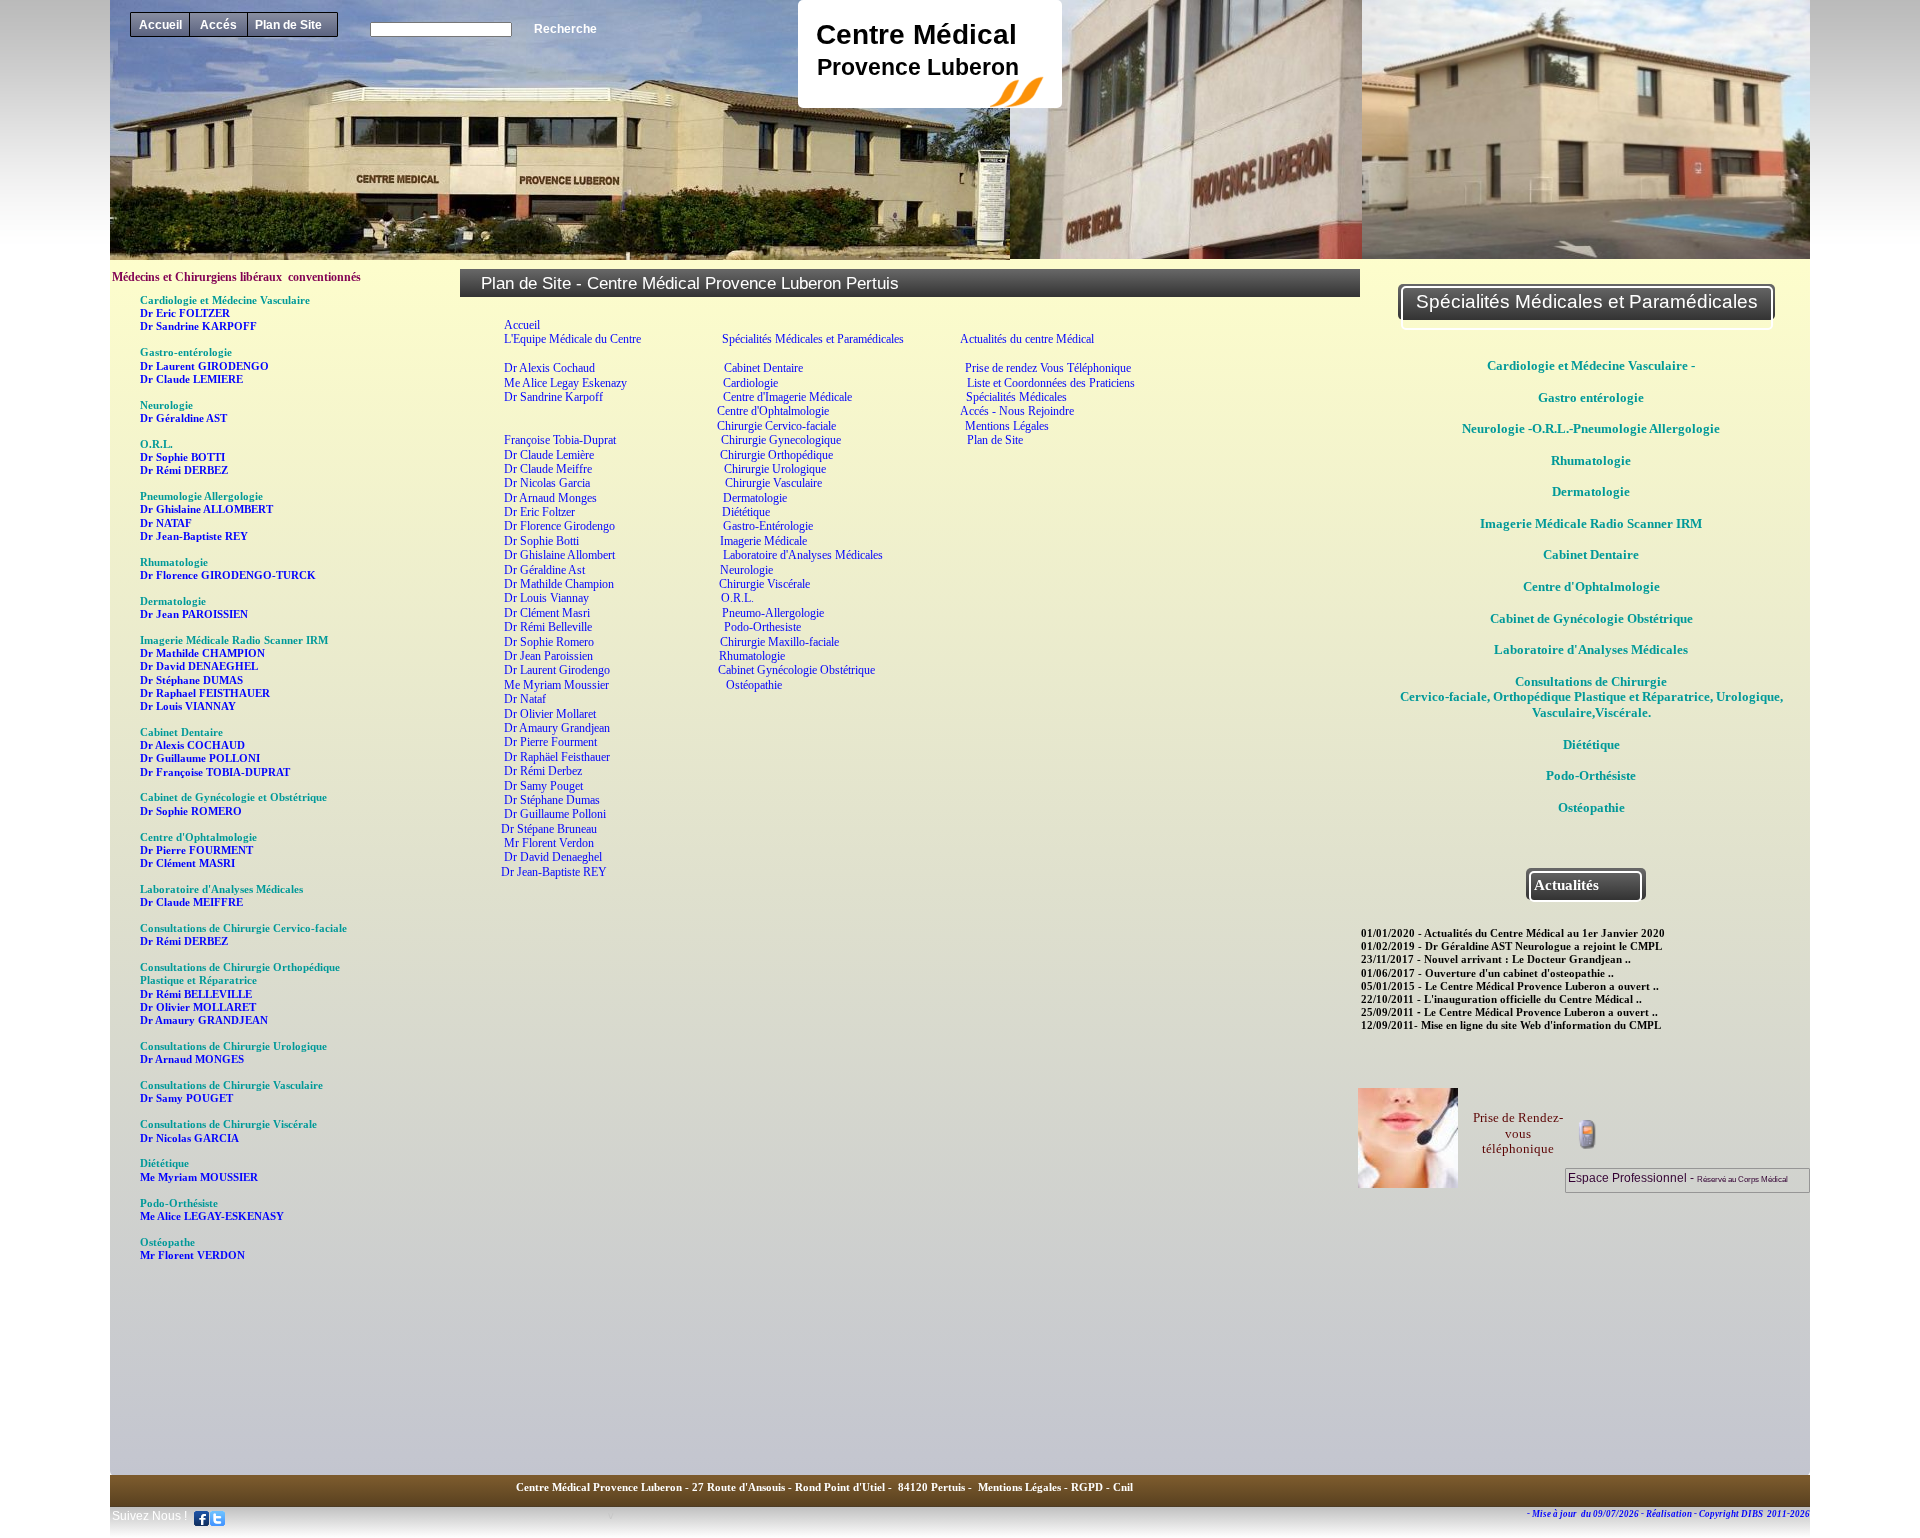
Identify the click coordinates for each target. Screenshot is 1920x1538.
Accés (218, 25)
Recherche (565, 29)
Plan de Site (288, 25)
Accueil (160, 25)
